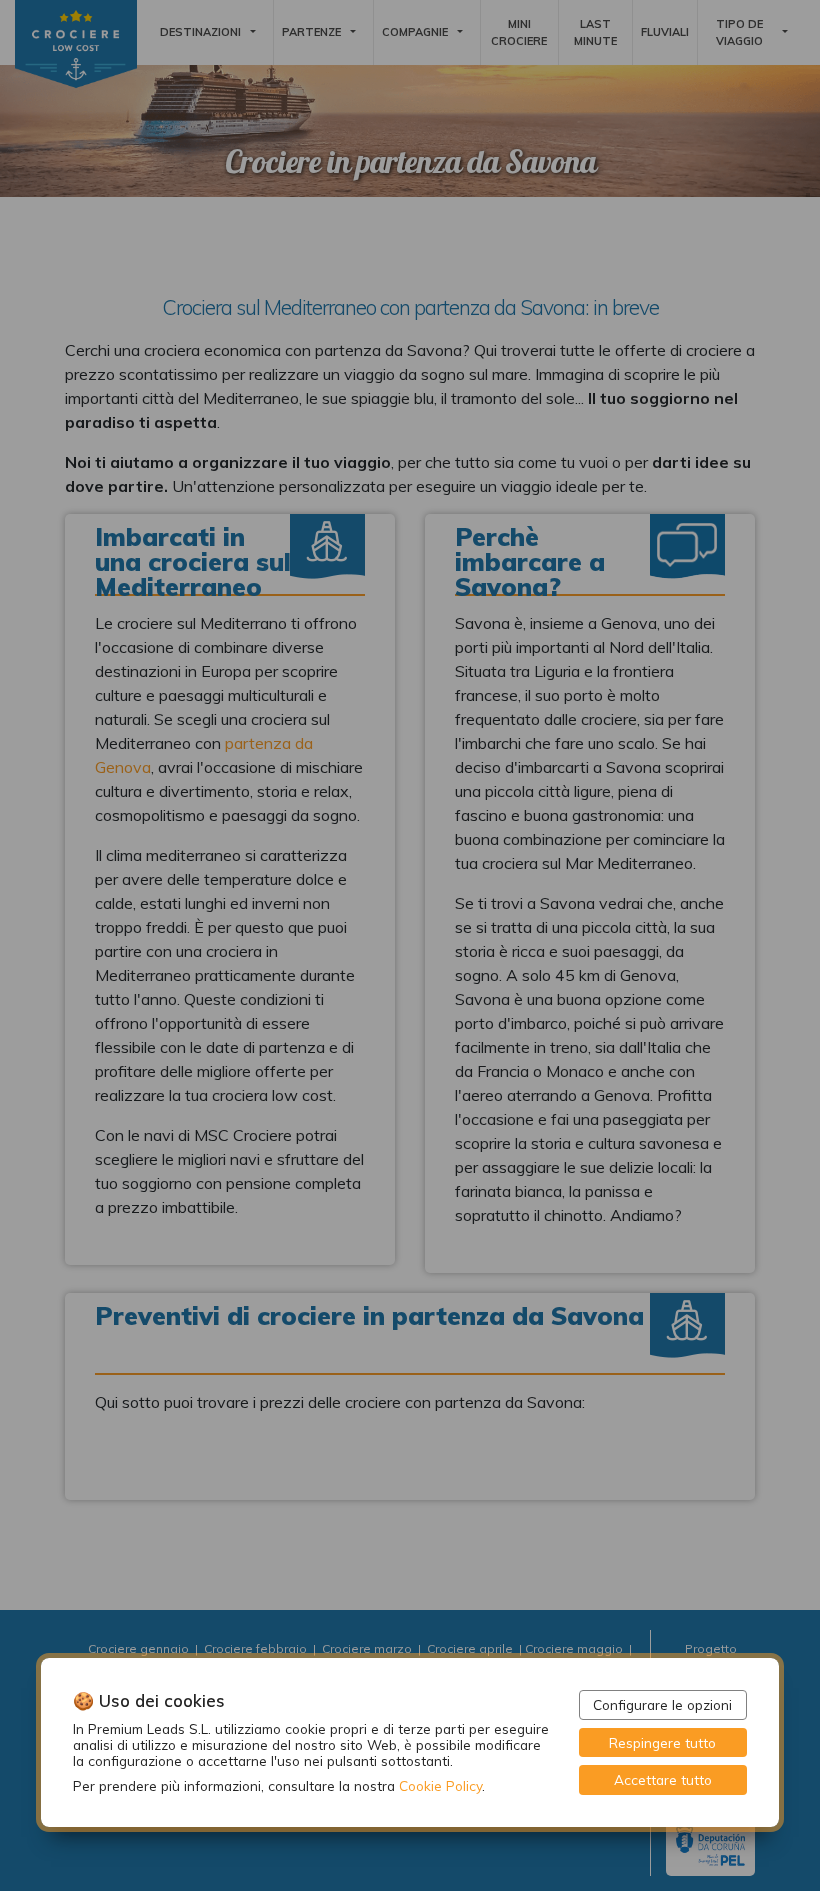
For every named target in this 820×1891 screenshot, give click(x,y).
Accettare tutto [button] (663, 1779)
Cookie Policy (440, 1785)
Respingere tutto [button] (662, 1742)
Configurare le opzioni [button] (662, 1704)
